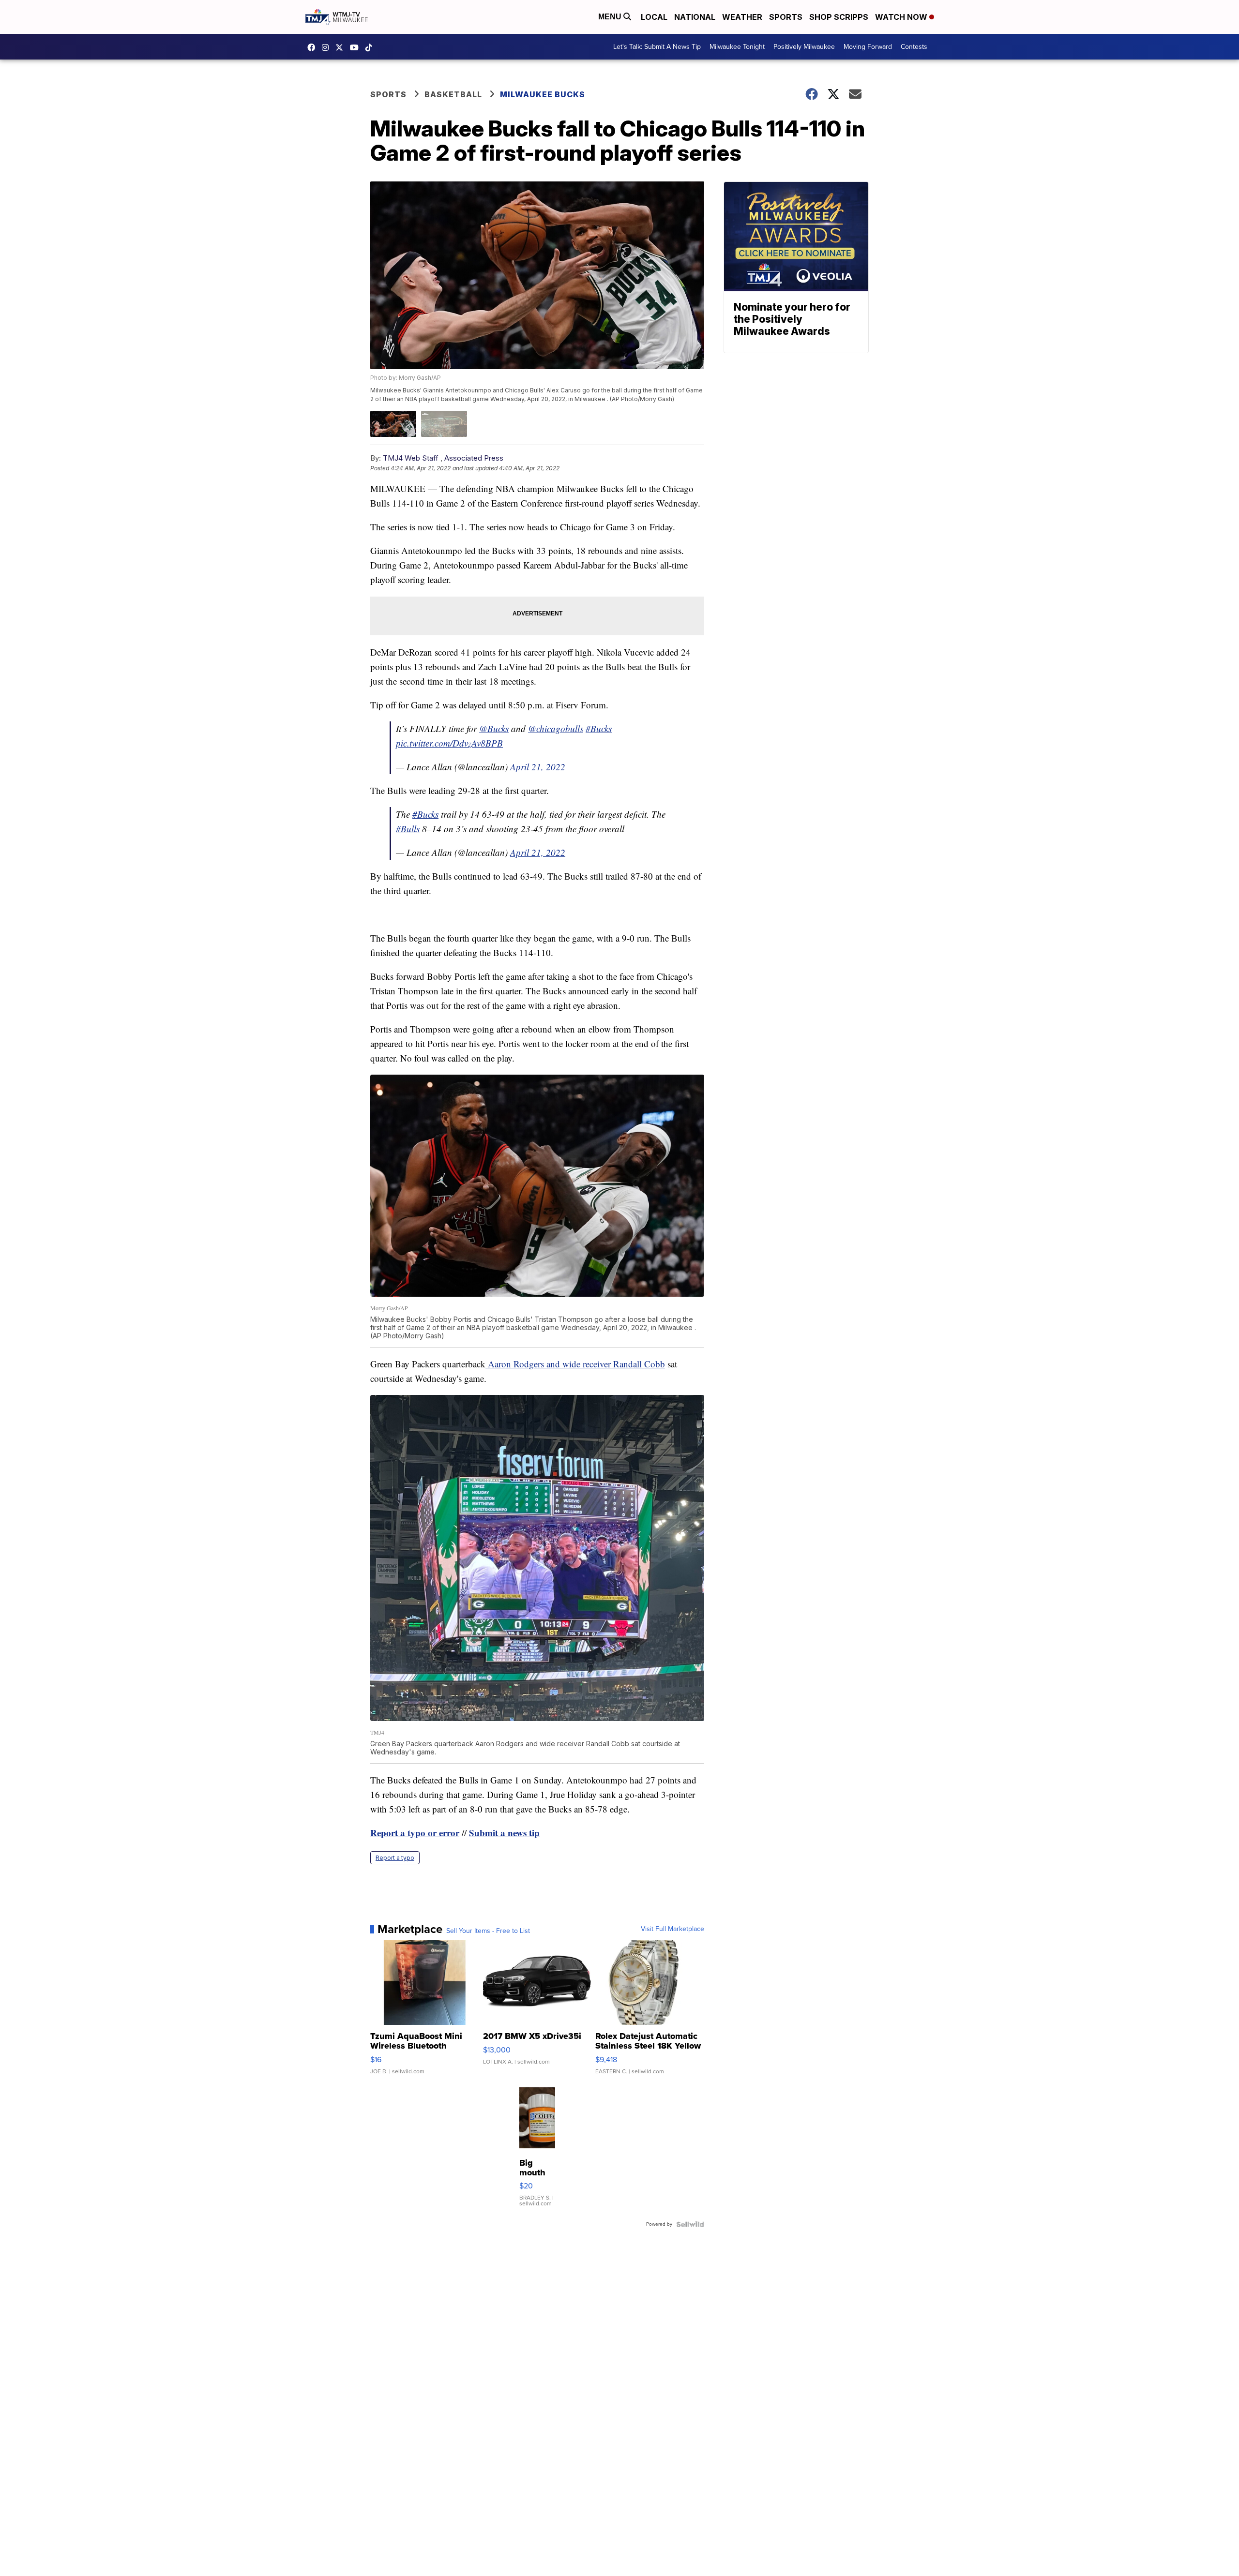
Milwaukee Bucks (543, 94)
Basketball (453, 94)
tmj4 (314, 47)
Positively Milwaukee (804, 47)
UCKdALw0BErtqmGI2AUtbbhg (357, 47)
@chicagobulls (556, 728)
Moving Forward (868, 47)
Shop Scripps (839, 17)
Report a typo (395, 1858)
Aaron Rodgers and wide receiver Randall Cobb (575, 1364)
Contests (914, 47)
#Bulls (408, 829)
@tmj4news (371, 47)
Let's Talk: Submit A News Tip (657, 47)
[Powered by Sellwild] (690, 2224)
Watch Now (902, 17)
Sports (786, 17)
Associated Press (474, 458)
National (695, 17)
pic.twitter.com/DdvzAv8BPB (449, 743)
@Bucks (494, 728)
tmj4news (328, 47)
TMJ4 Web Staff (411, 458)
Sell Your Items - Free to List (488, 1931)
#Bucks (599, 728)
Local (654, 17)
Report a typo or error (415, 1833)
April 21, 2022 (538, 767)
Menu (611, 17)
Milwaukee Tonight (737, 47)
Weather (742, 17)
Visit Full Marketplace (672, 1929)
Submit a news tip (504, 1833)
